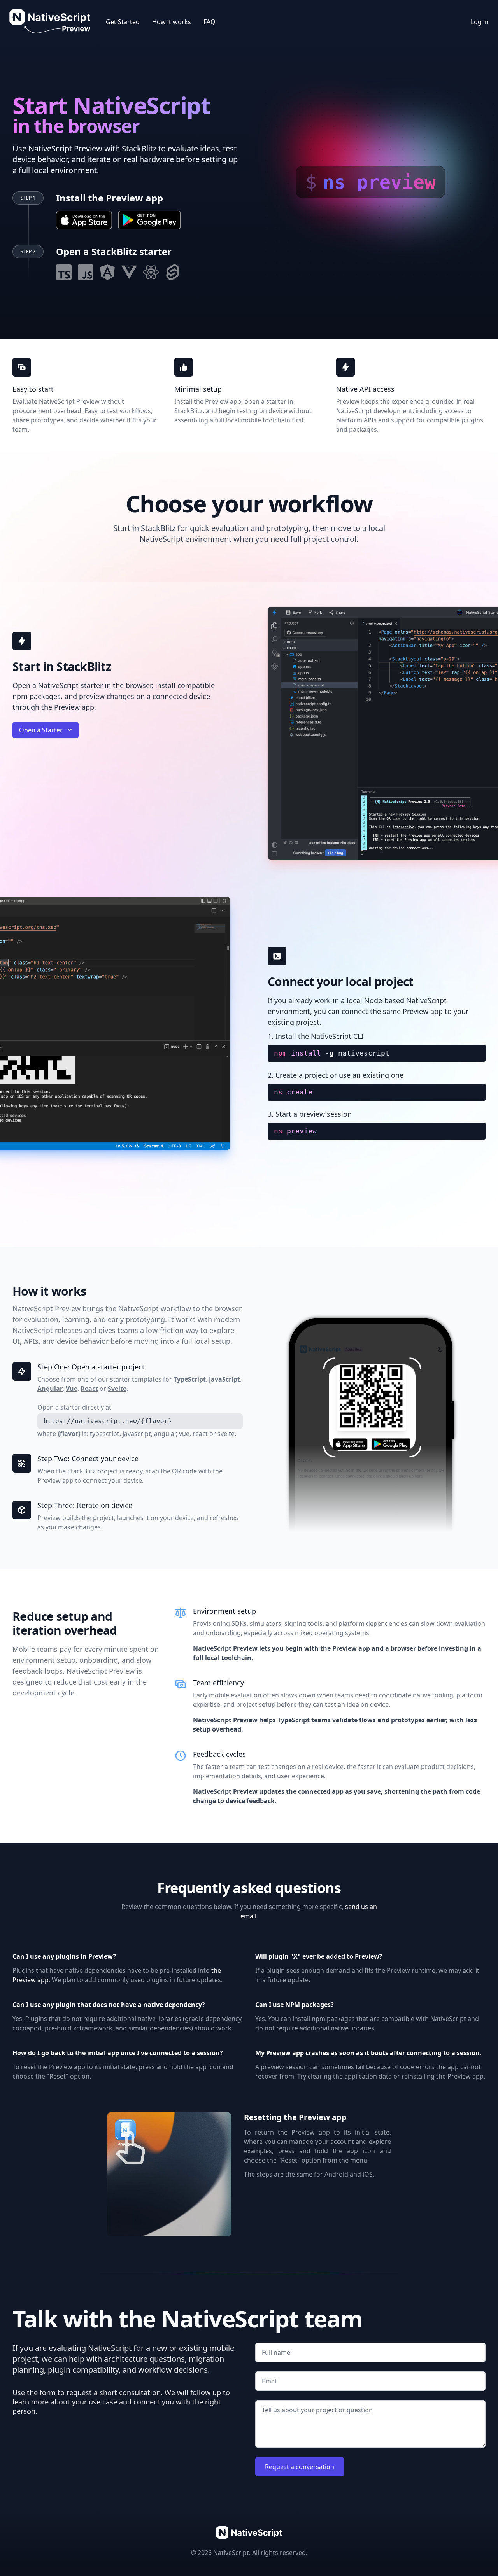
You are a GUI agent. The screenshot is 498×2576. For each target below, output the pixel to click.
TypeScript (190, 1379)
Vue (72, 1389)
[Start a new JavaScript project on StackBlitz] (86, 272)
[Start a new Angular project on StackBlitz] (107, 272)
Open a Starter (41, 730)
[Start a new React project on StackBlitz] (151, 272)
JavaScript (224, 1379)
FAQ (210, 22)
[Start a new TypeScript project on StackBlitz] (64, 272)
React (89, 1389)
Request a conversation (300, 2467)
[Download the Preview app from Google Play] (149, 220)
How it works (172, 22)
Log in (480, 22)
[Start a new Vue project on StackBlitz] (129, 272)
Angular (50, 1389)
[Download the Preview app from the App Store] (84, 220)
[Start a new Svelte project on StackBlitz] (173, 272)
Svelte (117, 1389)
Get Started (123, 22)
